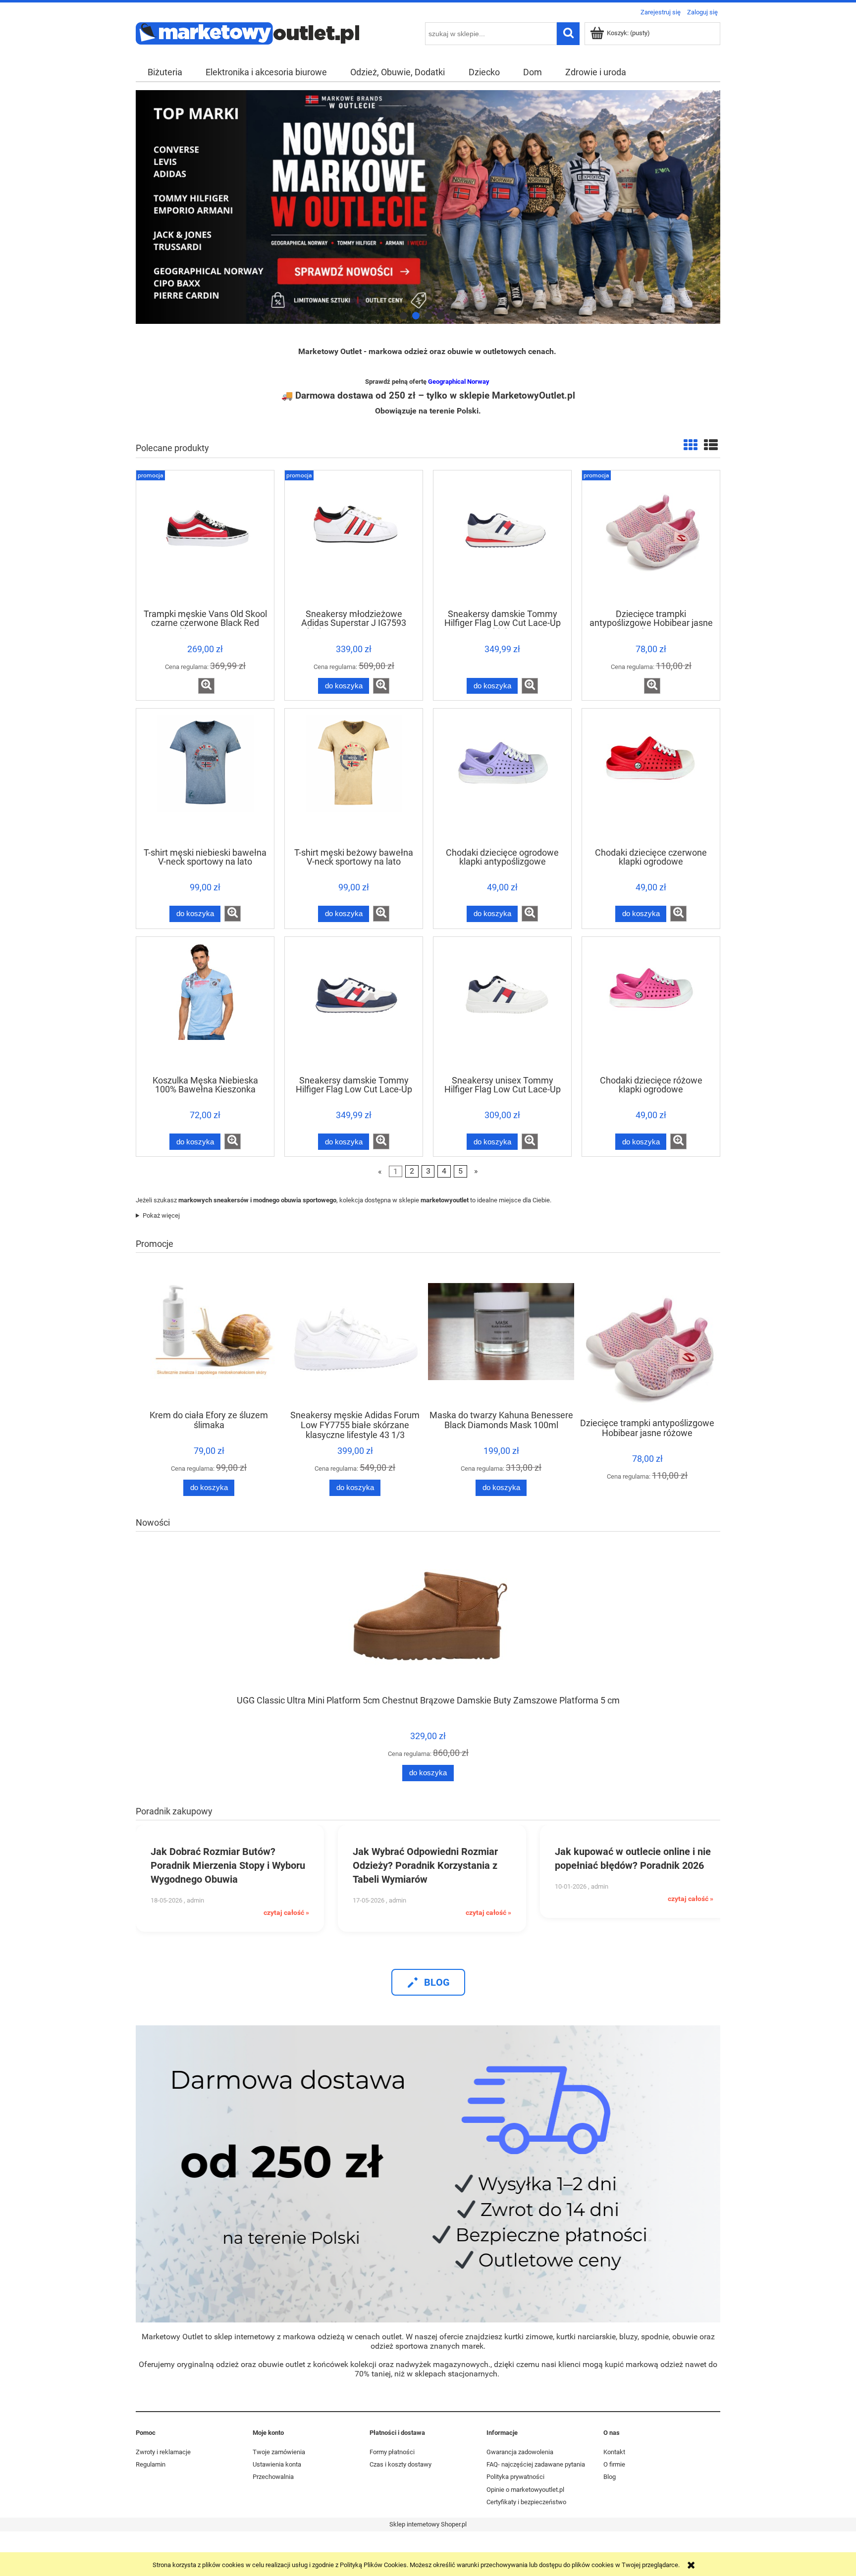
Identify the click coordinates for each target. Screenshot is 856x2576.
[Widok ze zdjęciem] (691, 445)
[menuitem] (165, 72)
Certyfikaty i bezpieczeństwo (526, 2502)
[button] (206, 686)
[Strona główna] (247, 32)
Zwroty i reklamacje (163, 2452)
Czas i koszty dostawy (401, 2464)
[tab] (403, 316)
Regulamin (151, 2464)
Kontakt (614, 2452)
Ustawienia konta (277, 2464)
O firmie (614, 2464)
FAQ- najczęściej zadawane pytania (536, 2464)
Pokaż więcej (161, 1215)
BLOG (437, 1982)
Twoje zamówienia (279, 2452)
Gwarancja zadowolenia (520, 2452)
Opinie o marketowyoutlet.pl (525, 2490)
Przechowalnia (273, 2477)
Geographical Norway (459, 382)
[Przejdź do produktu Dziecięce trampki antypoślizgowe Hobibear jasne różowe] (651, 539)
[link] (428, 207)
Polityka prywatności (515, 2477)
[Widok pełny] (711, 445)
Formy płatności (392, 2452)
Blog (610, 2477)
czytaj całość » (286, 1912)
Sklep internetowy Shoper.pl (428, 2524)
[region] (428, 207)
